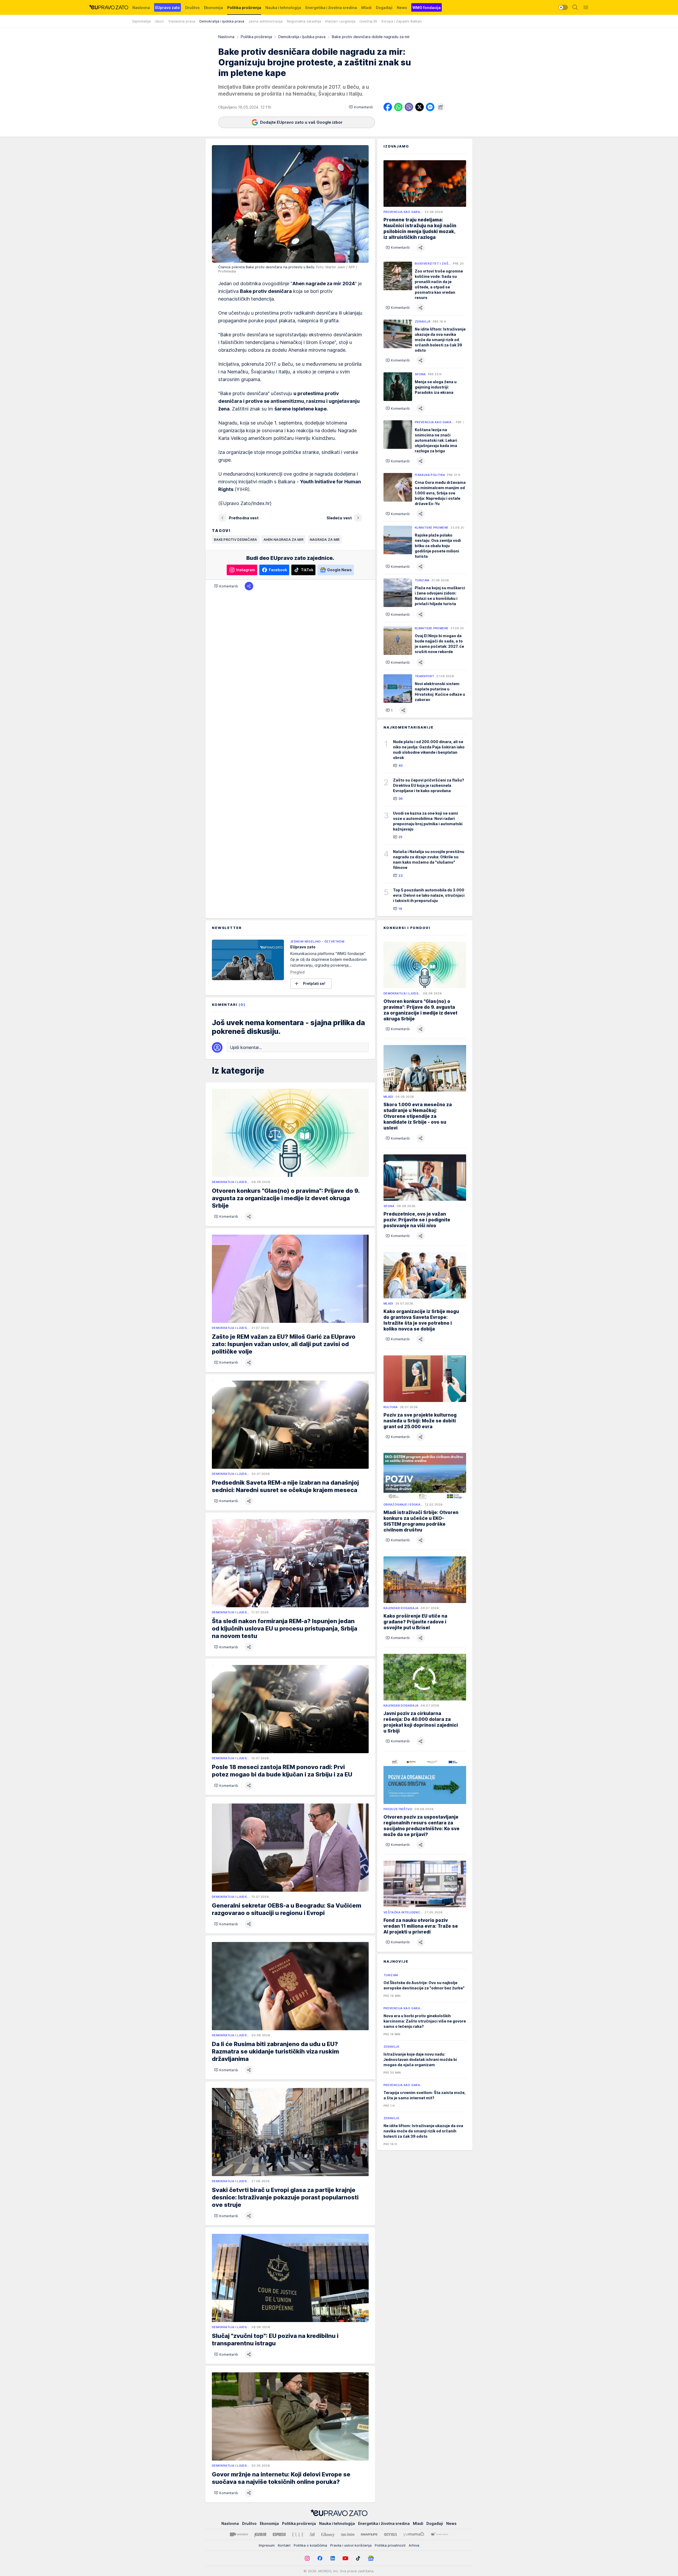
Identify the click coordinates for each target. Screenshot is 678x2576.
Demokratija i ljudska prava (302, 37)
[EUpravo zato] (109, 7)
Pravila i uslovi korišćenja (351, 2545)
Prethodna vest (244, 518)
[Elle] (298, 2534)
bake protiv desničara (236, 539)
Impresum (267, 2545)
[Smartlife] (369, 2534)
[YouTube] (345, 2558)
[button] (361, 107)
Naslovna (226, 37)
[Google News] (371, 2558)
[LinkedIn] (333, 2558)
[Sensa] (391, 2534)
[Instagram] (307, 2558)
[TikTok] (358, 2558)
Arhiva (414, 2545)
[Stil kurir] (312, 2534)
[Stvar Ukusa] (439, 2534)
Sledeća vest (339, 518)
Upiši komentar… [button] (246, 1047)
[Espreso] (279, 2534)
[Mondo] (239, 2534)
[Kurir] (260, 2534)
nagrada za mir (325, 539)
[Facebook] (320, 2558)
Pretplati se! (314, 983)
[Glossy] (328, 2534)
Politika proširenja (256, 37)
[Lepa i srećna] (348, 2534)
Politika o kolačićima (310, 2545)
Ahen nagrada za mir (284, 539)
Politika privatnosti (390, 2545)
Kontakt (284, 2545)
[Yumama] (414, 2534)
